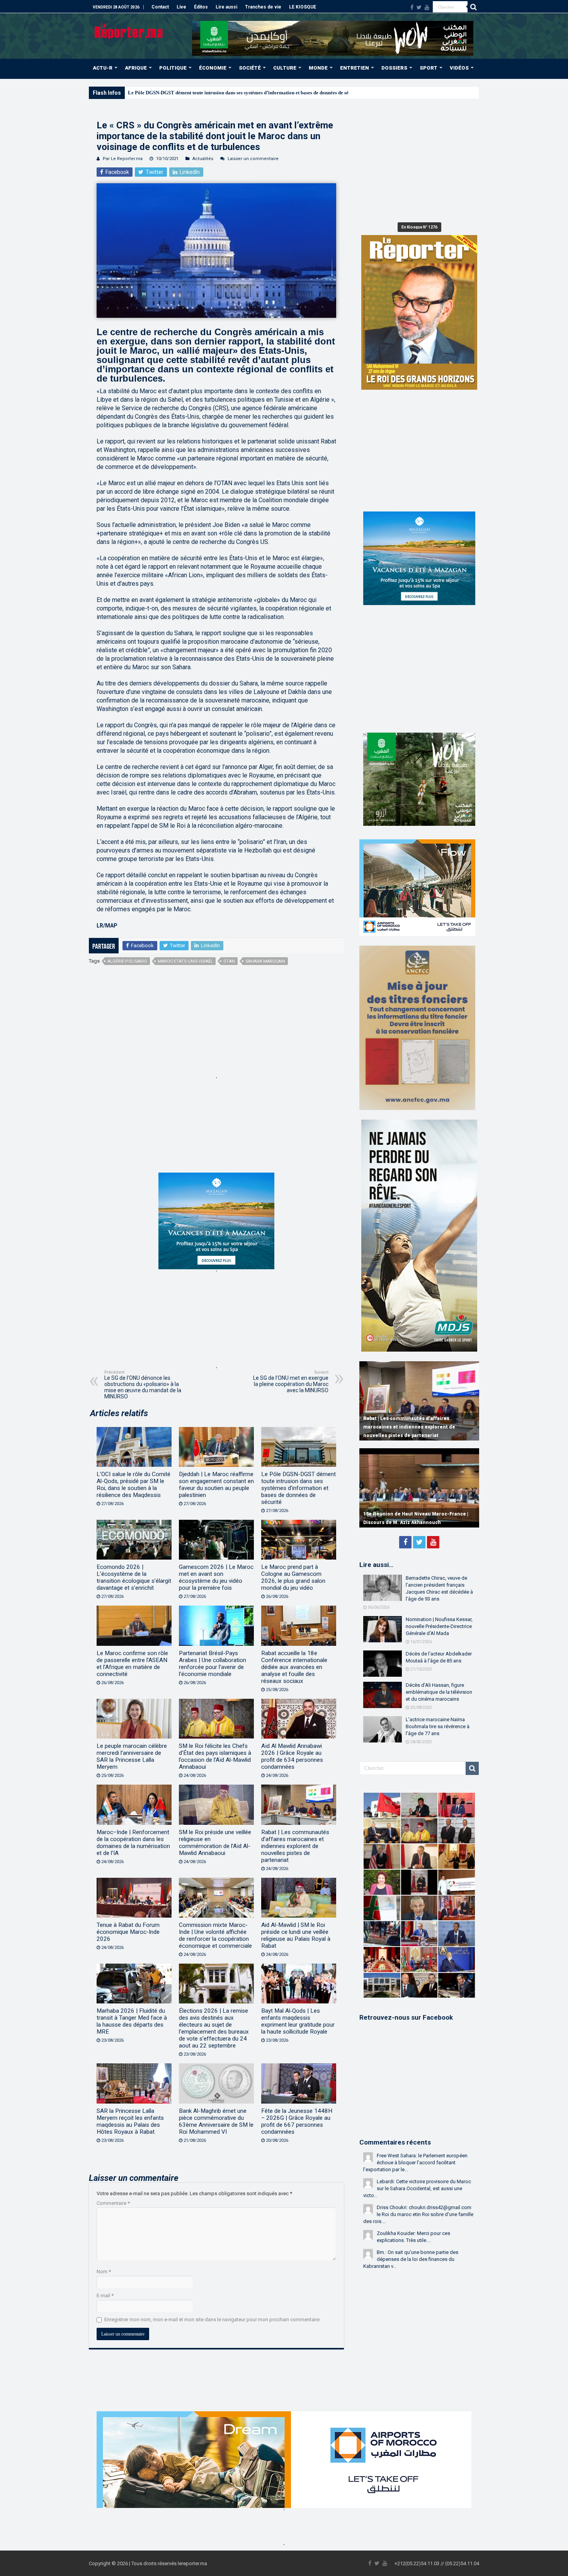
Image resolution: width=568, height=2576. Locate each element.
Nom (104, 2272)
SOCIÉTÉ (250, 68)
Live (181, 7)
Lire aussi (226, 7)
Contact (160, 7)
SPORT (429, 68)
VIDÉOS (459, 68)
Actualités (203, 159)
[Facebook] (412, 7)
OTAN (229, 961)
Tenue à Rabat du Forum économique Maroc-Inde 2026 (128, 1932)
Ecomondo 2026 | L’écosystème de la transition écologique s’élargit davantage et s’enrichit (134, 1577)
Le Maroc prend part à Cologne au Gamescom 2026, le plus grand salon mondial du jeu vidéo (293, 1577)
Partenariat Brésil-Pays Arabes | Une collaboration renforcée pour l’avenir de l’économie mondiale (213, 1664)
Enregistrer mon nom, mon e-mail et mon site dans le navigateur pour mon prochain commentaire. (213, 2319)
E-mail (105, 2296)
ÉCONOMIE (213, 68)
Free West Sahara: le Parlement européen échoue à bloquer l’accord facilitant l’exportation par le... (415, 2163)
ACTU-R (103, 68)
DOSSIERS (394, 68)
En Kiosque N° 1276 (419, 227)
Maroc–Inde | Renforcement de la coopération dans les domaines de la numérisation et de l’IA (133, 1843)
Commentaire (113, 2203)
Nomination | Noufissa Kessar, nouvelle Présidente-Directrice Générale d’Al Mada (439, 1626)
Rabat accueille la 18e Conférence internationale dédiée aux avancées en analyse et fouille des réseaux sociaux (294, 1667)
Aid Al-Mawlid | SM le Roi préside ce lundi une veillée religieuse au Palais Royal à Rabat (296, 1935)
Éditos (201, 7)
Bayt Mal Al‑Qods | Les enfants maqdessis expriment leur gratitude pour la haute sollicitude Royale (298, 2021)
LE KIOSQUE (303, 7)
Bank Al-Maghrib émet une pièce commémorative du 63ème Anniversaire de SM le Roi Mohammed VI (216, 2121)
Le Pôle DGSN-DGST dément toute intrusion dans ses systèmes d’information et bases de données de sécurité (298, 1488)
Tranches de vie (263, 7)
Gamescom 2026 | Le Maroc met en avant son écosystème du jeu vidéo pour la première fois (216, 1577)
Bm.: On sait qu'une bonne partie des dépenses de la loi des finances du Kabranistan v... (411, 2259)
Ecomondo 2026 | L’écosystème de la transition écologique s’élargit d (203, 93)
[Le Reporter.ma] (129, 30)
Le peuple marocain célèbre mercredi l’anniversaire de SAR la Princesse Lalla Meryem (132, 1756)
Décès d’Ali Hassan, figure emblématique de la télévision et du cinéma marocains (439, 1692)
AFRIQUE (136, 68)
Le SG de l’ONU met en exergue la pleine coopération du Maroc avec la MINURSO (291, 1382)
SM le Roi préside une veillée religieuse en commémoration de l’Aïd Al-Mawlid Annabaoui (215, 1843)
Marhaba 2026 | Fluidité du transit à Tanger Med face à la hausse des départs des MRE (132, 2021)
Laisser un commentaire (253, 159)
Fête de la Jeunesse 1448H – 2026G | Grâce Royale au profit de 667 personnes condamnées (297, 2121)
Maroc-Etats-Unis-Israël (185, 961)
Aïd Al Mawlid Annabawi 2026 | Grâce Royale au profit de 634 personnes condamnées (292, 1756)
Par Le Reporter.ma (123, 159)
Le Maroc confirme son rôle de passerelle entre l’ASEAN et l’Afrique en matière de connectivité (132, 1664)
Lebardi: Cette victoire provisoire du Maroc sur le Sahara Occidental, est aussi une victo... (417, 2188)
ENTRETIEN (355, 68)
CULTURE (285, 68)
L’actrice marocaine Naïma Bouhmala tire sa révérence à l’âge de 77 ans (438, 1726)
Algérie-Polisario (127, 961)
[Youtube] (427, 7)
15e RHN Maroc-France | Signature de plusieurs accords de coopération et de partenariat (411, 1514)
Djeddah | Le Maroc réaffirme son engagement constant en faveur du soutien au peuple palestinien (216, 1485)
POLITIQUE (173, 68)
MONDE (318, 68)
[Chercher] (473, 7)
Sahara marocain (265, 961)
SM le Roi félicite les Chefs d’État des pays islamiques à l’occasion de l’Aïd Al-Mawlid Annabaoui (215, 1756)
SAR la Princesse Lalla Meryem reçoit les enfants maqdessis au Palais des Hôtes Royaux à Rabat (130, 2121)
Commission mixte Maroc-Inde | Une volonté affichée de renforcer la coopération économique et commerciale (215, 1935)
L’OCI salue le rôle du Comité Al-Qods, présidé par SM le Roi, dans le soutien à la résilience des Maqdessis (133, 1485)
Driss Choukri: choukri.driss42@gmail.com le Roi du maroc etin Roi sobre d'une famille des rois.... (418, 2214)
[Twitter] (419, 7)
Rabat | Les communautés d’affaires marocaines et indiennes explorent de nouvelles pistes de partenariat (295, 1846)
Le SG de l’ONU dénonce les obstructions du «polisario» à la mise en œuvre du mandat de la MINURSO (143, 1385)
